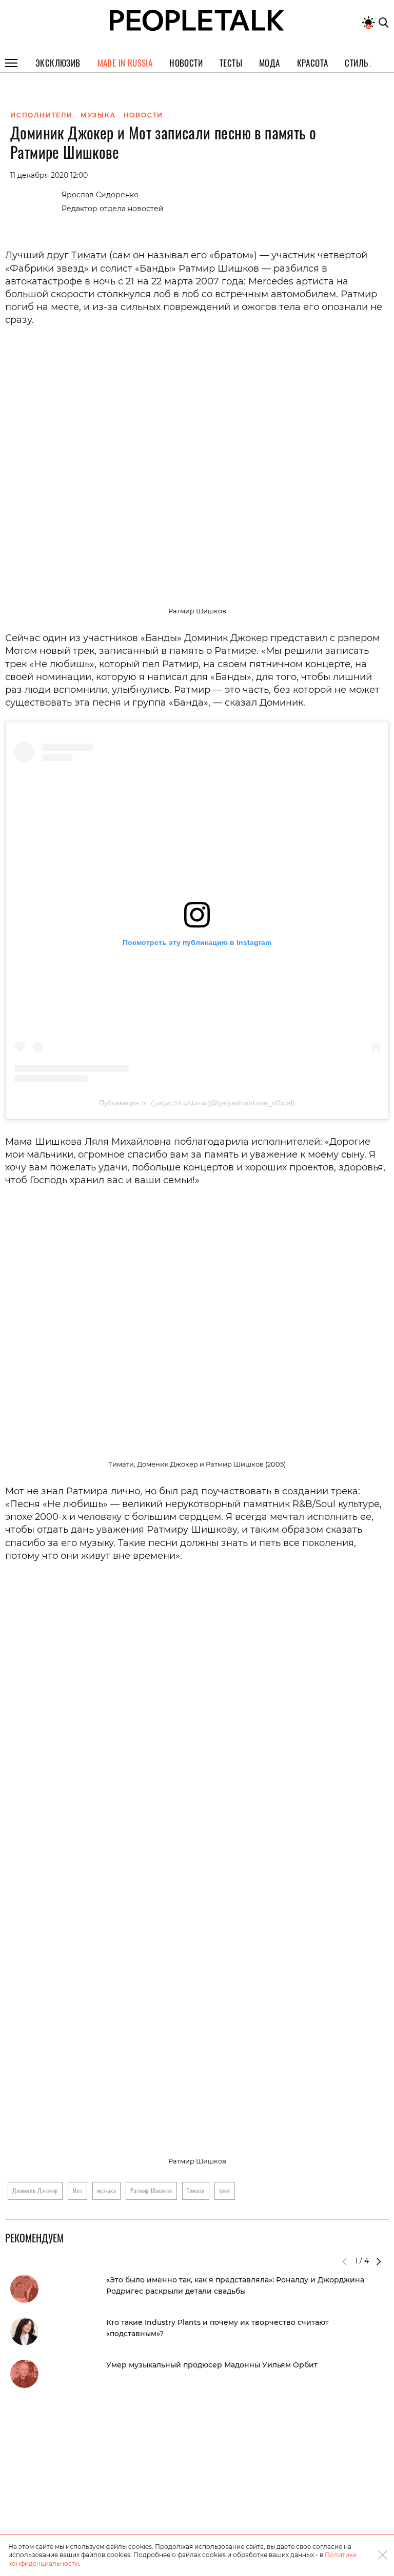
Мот (77, 2190)
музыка (107, 2190)
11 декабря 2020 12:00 (49, 175)
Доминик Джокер (35, 2190)
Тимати (89, 255)
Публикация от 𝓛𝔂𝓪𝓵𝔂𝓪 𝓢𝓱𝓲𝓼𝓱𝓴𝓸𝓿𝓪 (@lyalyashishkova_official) (197, 1103)
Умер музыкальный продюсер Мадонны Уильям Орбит (212, 2365)
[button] (379, 2261)
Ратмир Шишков (151, 2190)
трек (225, 2190)
